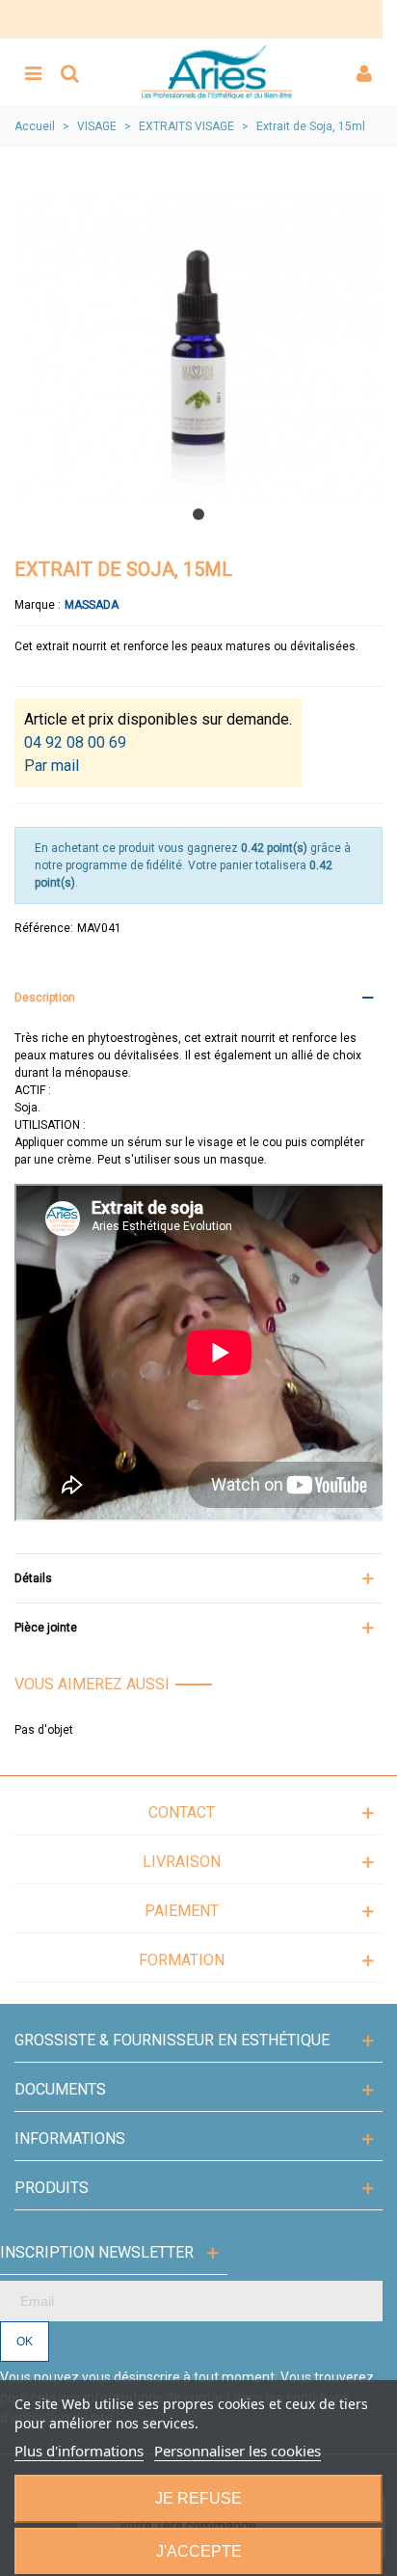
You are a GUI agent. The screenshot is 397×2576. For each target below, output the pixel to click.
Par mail (52, 766)
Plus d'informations (79, 2451)
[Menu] (33, 72)
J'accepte (199, 2551)
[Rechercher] (69, 72)
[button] (198, 514)
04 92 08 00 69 (75, 742)
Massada (92, 605)
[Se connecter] (364, 72)
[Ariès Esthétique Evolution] (217, 72)
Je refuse (198, 2498)
